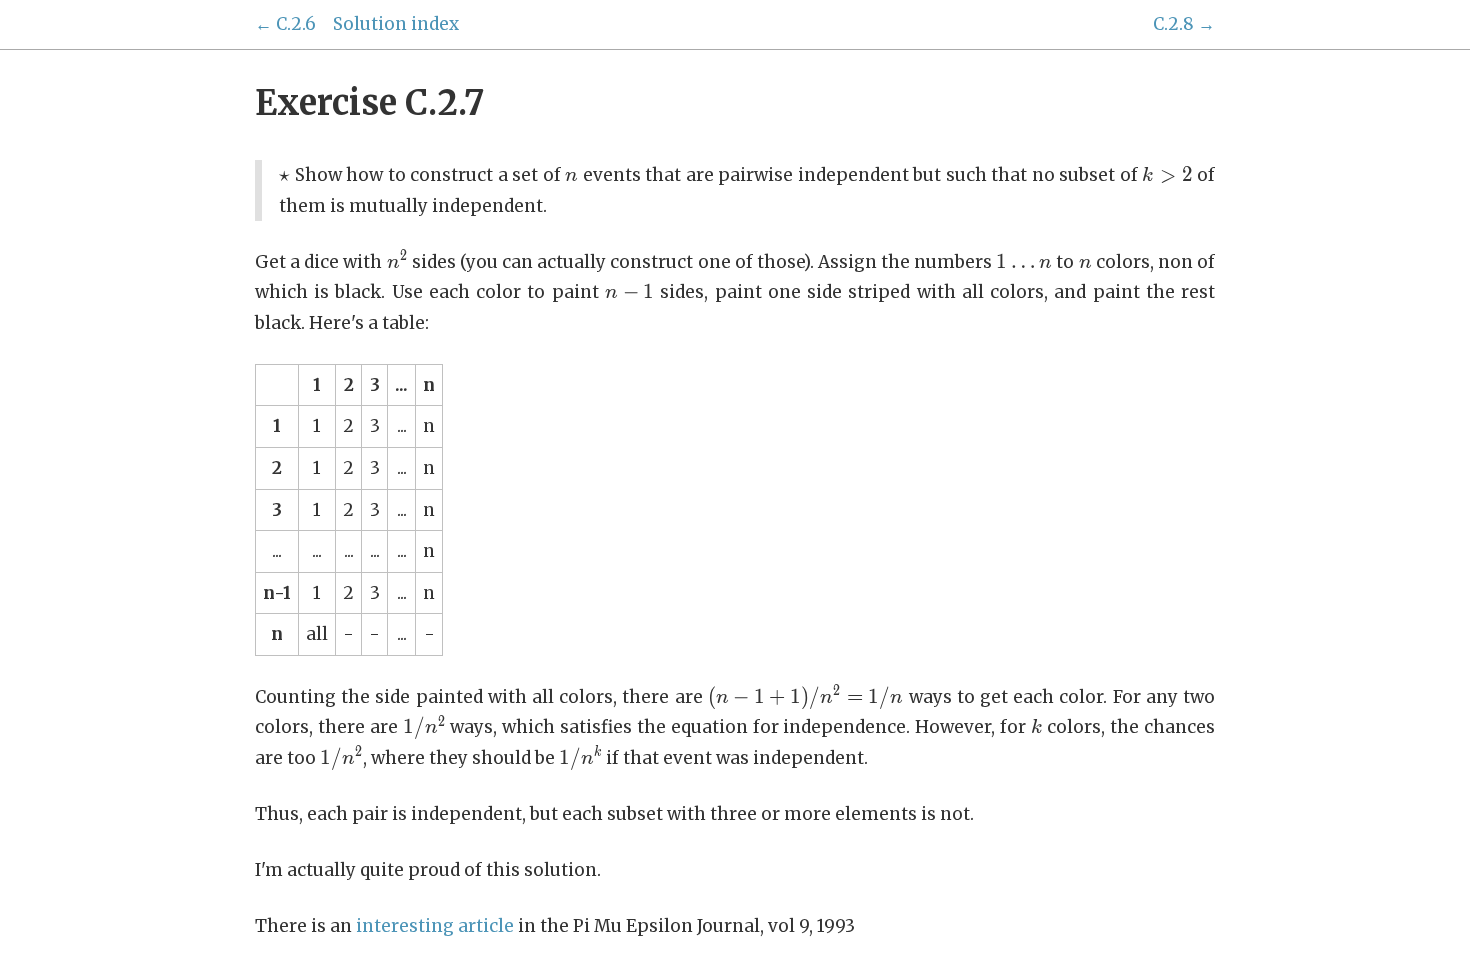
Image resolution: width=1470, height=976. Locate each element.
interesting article (435, 926)
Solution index (396, 24)
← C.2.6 (285, 24)
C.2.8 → (1184, 24)
